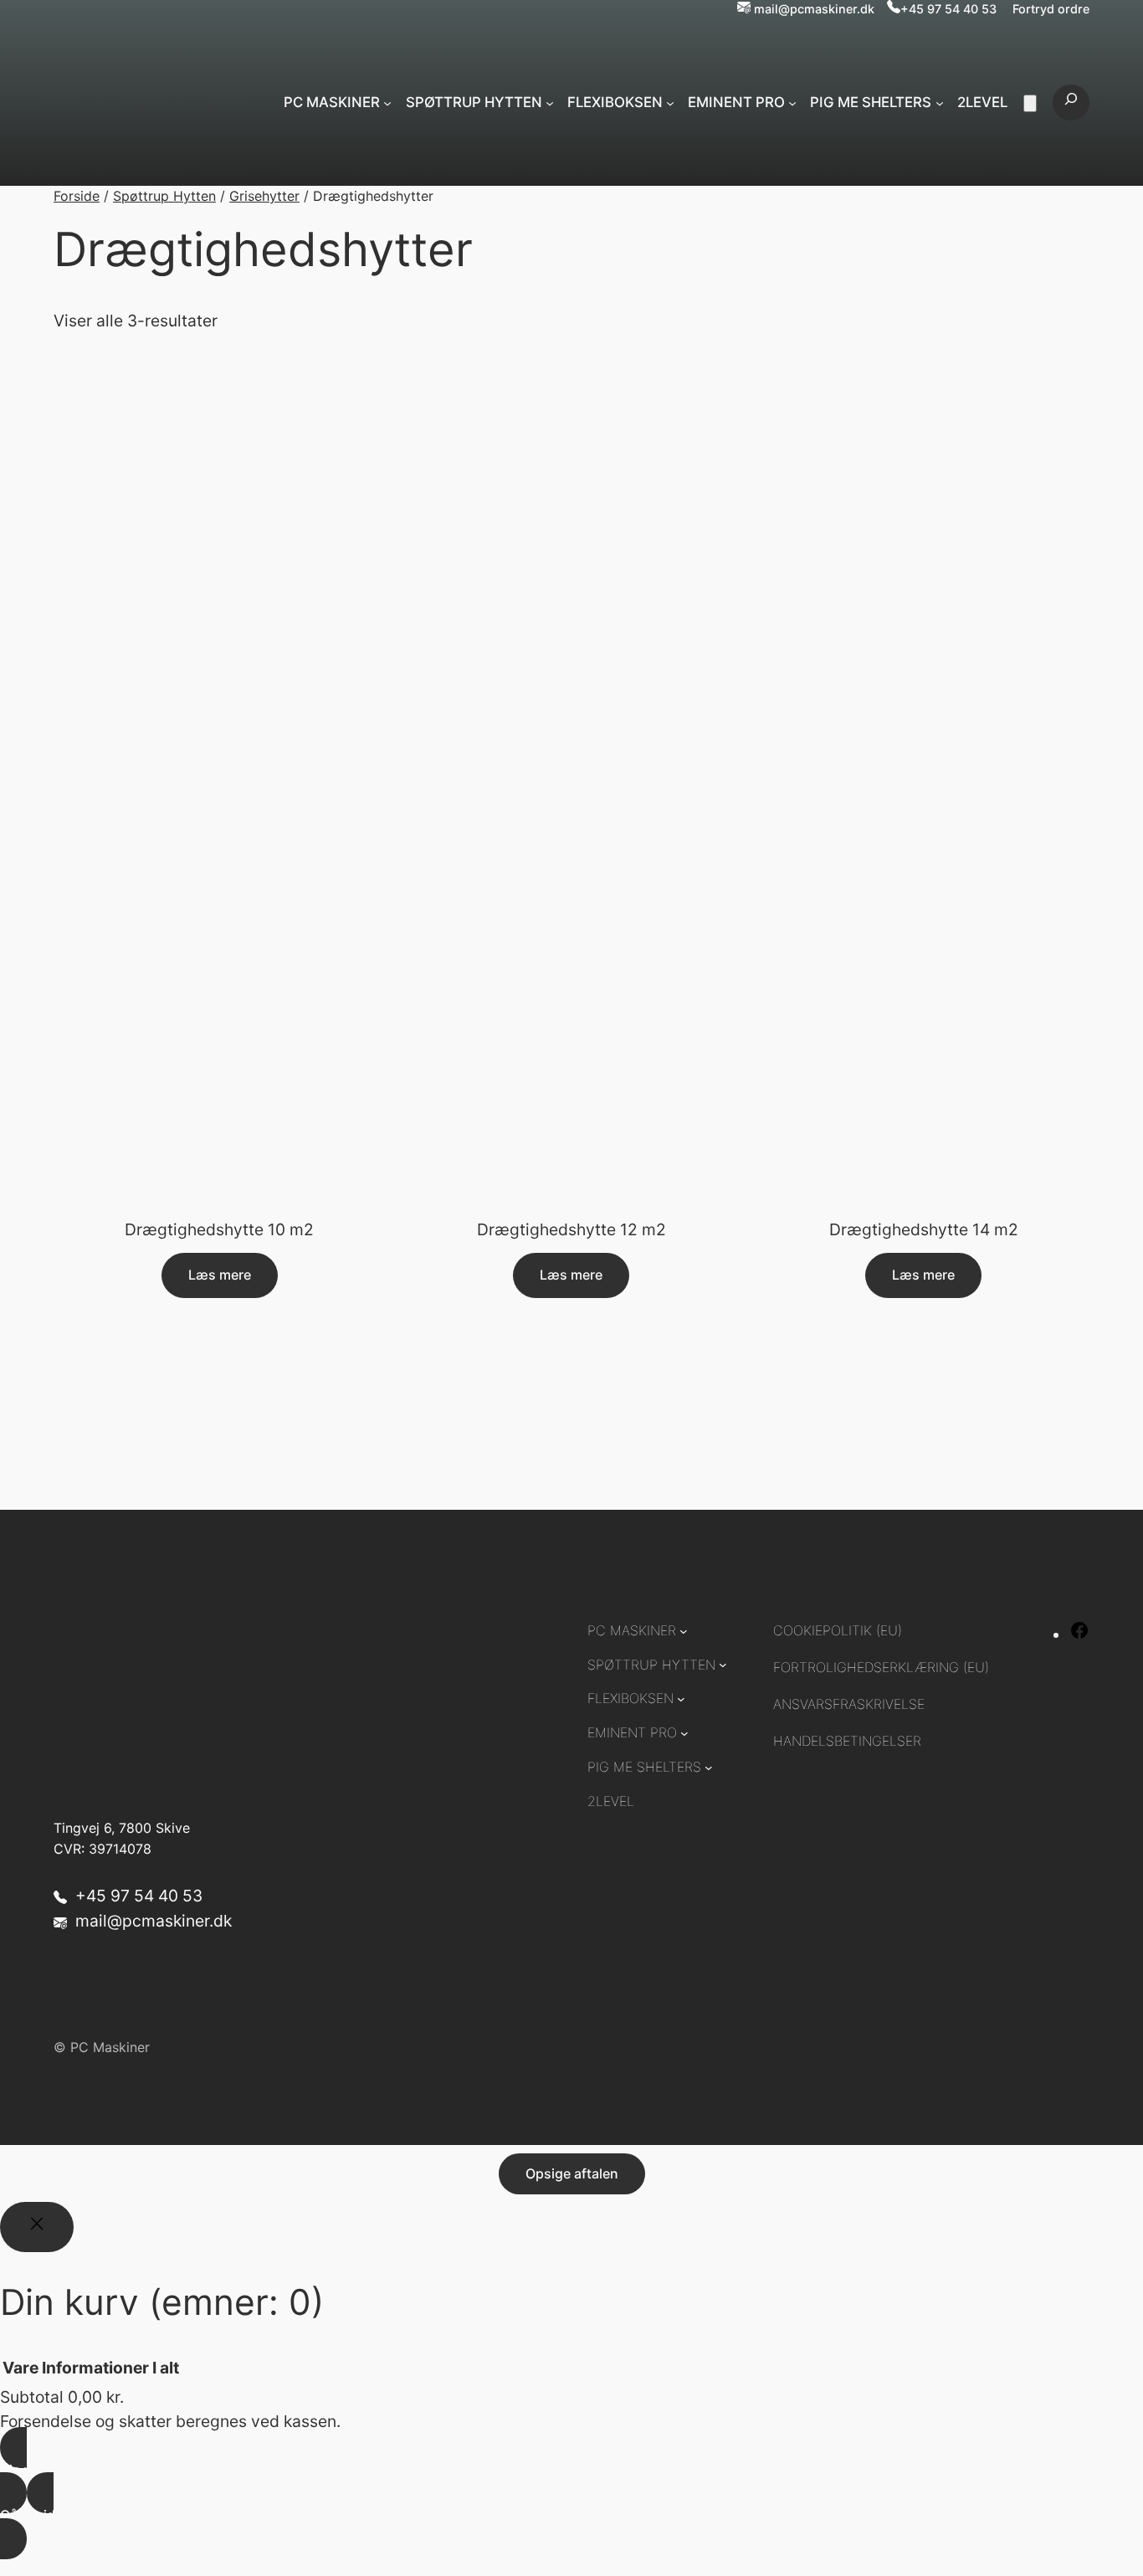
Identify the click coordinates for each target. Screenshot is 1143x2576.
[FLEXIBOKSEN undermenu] (670, 102)
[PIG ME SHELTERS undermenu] (940, 102)
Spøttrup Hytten (164, 196)
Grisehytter (264, 196)
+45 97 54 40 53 (948, 9)
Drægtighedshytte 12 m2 (571, 1230)
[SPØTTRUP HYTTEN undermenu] (550, 102)
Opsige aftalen (572, 2173)
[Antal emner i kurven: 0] (1030, 103)
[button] (571, 2563)
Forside (77, 196)
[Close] (37, 2227)
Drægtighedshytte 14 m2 (924, 1230)
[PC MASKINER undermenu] (387, 102)
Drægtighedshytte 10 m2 (219, 1230)
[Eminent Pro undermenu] (792, 102)
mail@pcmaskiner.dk (814, 9)
